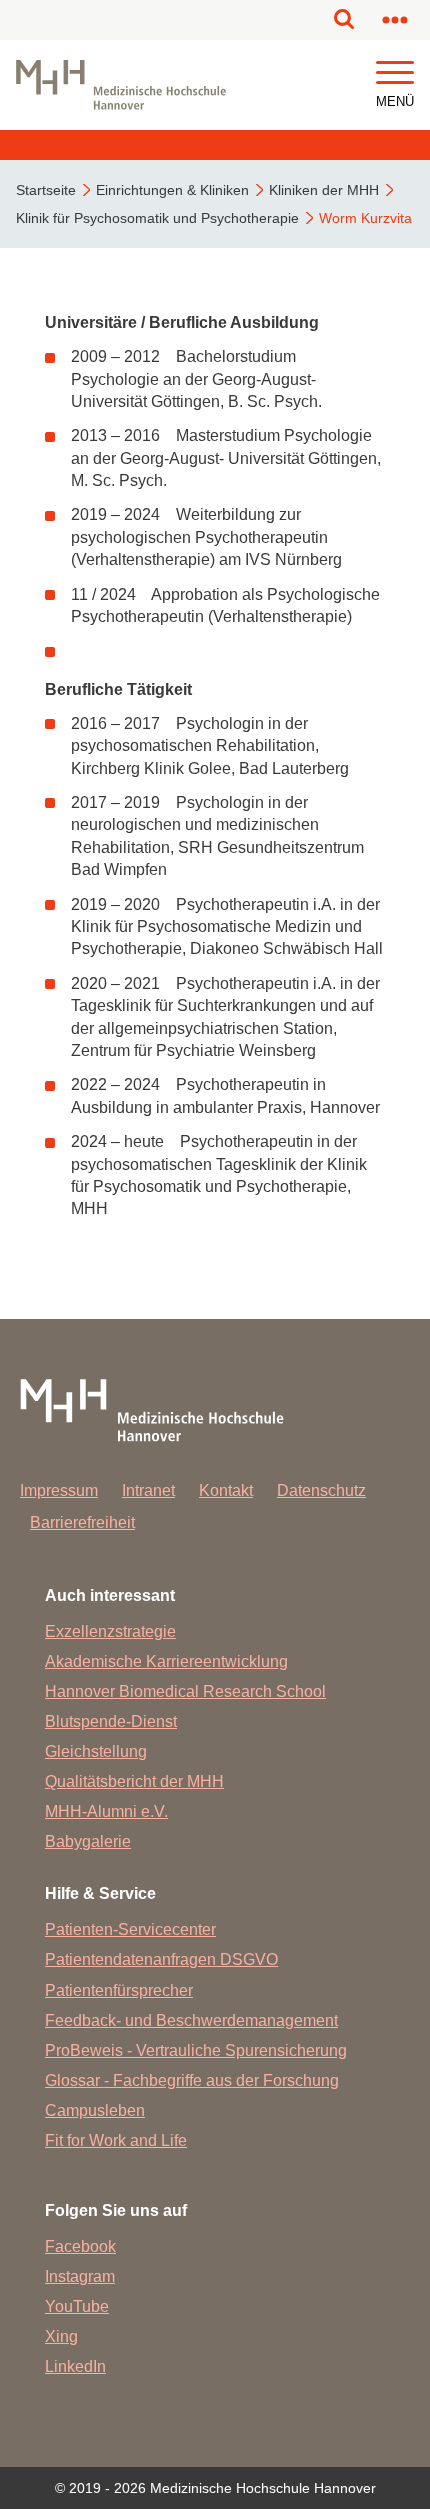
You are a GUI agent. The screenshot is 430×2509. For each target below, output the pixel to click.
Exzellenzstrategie (110, 1631)
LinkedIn (75, 2366)
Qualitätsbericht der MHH (134, 1781)
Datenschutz (321, 1490)
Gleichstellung (96, 1751)
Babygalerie (88, 1841)
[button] (395, 73)
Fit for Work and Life (116, 2140)
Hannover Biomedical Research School (185, 1691)
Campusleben (95, 2110)
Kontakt (226, 1490)
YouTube (77, 2306)
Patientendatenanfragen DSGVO (161, 1959)
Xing (61, 2336)
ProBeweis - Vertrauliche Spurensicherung (196, 2050)
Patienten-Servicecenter (130, 1929)
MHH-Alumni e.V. (106, 1811)
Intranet (148, 1490)
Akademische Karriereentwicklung (166, 1661)
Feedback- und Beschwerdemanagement (191, 2020)
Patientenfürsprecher (119, 1990)
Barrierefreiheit (82, 1522)
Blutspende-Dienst (111, 1721)
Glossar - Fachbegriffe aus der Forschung (192, 2080)
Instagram (80, 2276)
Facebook (80, 2246)
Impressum (59, 1490)
